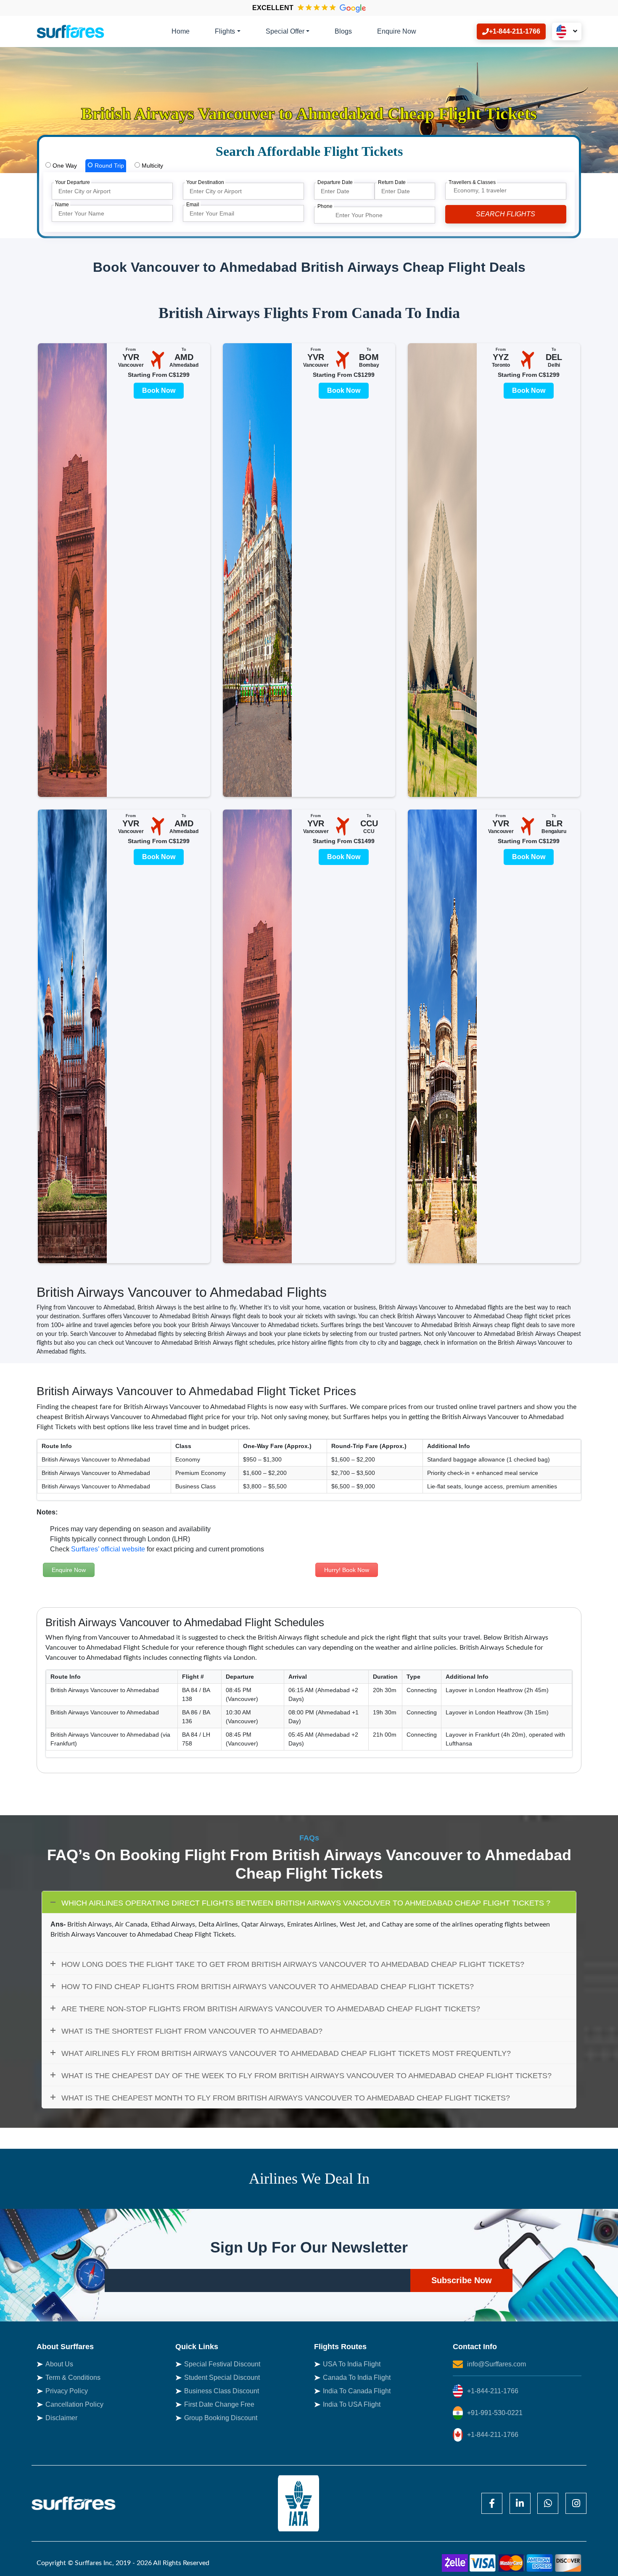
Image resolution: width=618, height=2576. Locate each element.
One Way (64, 166)
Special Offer (285, 31)
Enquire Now (397, 31)
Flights (225, 31)
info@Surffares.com (497, 2364)
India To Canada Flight (357, 2391)
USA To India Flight (352, 2364)
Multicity (152, 166)
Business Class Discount (222, 2391)
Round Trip (108, 166)
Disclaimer (61, 2418)
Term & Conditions (73, 2378)
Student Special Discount (222, 2378)
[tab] (61, 166)
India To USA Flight (352, 2404)
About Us (59, 2364)
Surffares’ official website (108, 1549)
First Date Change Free (219, 2404)
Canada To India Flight (357, 2378)
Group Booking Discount (221, 2418)
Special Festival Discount (222, 2364)
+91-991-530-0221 (495, 2413)
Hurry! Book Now (347, 1570)
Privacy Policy (67, 2391)
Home (181, 31)
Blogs (343, 31)
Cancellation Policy (74, 2404)
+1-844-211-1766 (493, 2391)
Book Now (159, 390)
